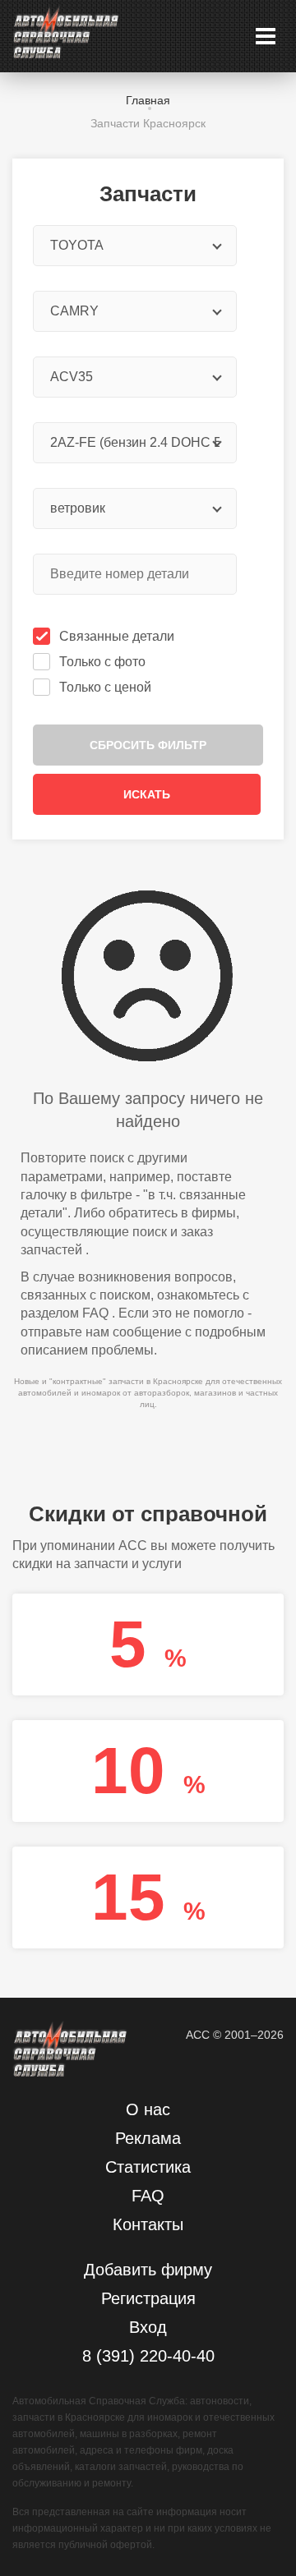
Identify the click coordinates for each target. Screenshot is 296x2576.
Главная (148, 100)
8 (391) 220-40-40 (148, 2356)
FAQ (95, 1313)
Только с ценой (105, 687)
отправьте (51, 1332)
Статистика (148, 2167)
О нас (148, 2109)
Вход (148, 2327)
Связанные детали (117, 636)
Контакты (148, 2224)
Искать (147, 794)
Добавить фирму (148, 2270)
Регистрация (148, 2298)
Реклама (148, 2138)
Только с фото (102, 662)
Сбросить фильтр (148, 745)
